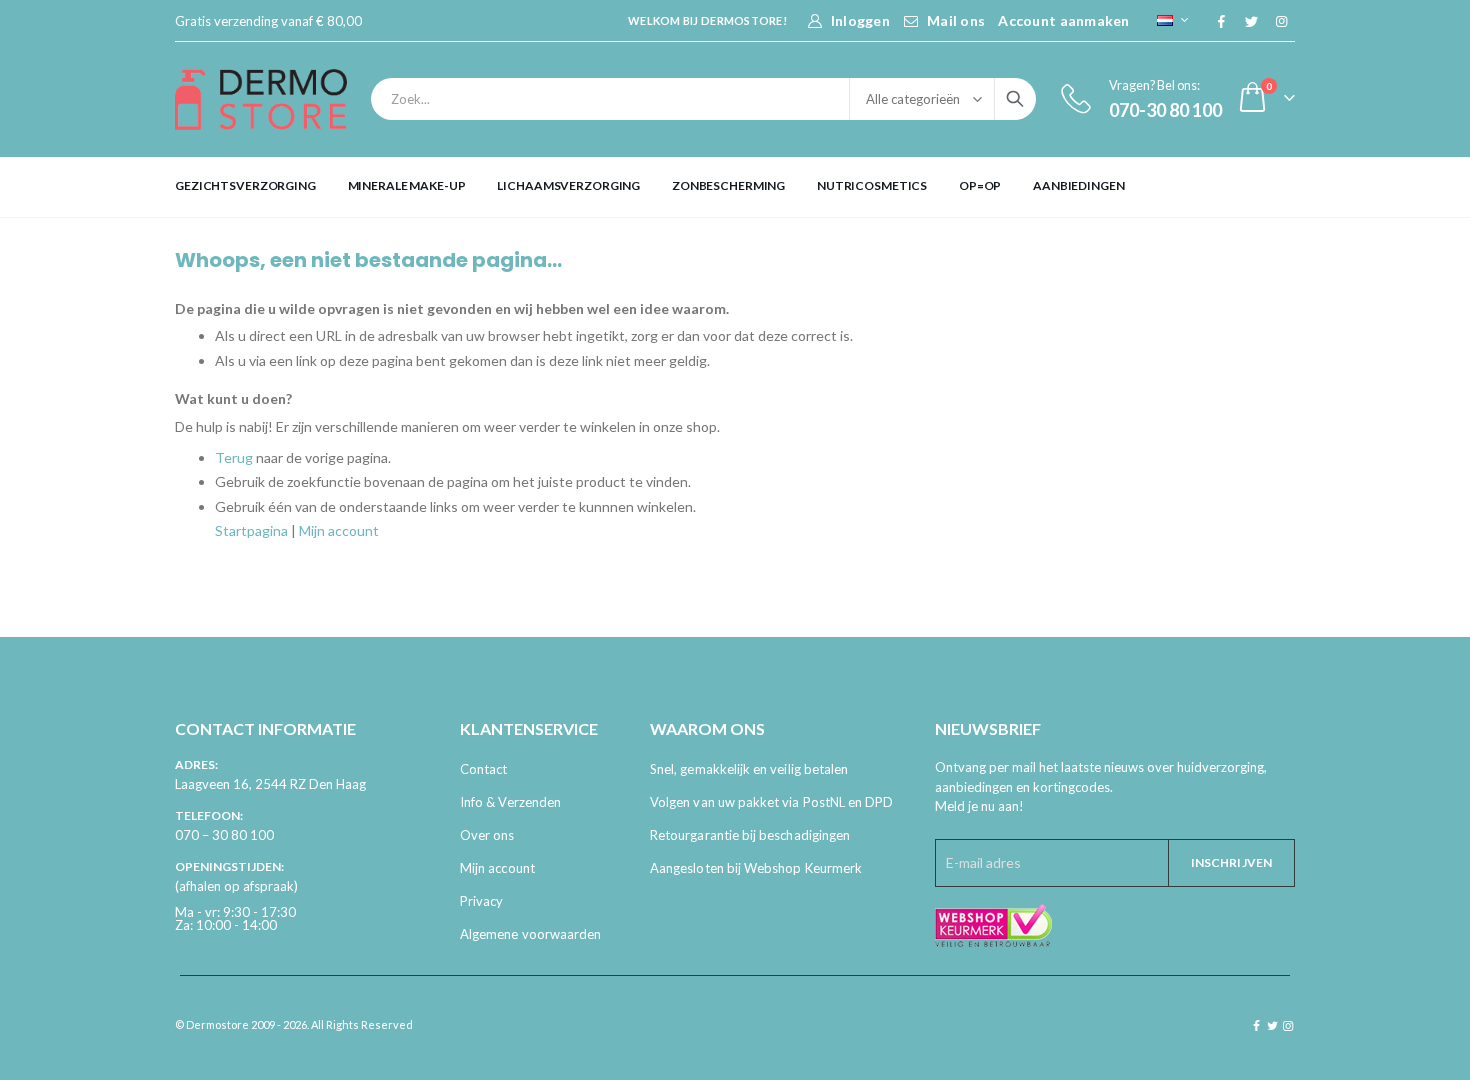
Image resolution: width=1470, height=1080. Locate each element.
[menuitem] (245, 186)
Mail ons (956, 20)
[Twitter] (1251, 21)
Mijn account (339, 530)
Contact (483, 769)
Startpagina (251, 530)
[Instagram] (1281, 21)
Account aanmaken (1063, 20)
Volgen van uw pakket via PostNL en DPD (771, 802)
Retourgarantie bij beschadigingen (750, 835)
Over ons (487, 835)
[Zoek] (1015, 99)
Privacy (481, 901)
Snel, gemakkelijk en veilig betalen (749, 769)
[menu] (735, 186)
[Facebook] (1221, 21)
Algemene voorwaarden (530, 934)
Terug (234, 457)
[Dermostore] (261, 99)
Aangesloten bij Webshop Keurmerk (756, 868)
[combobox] (703, 99)
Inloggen (860, 20)
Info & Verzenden (510, 802)
